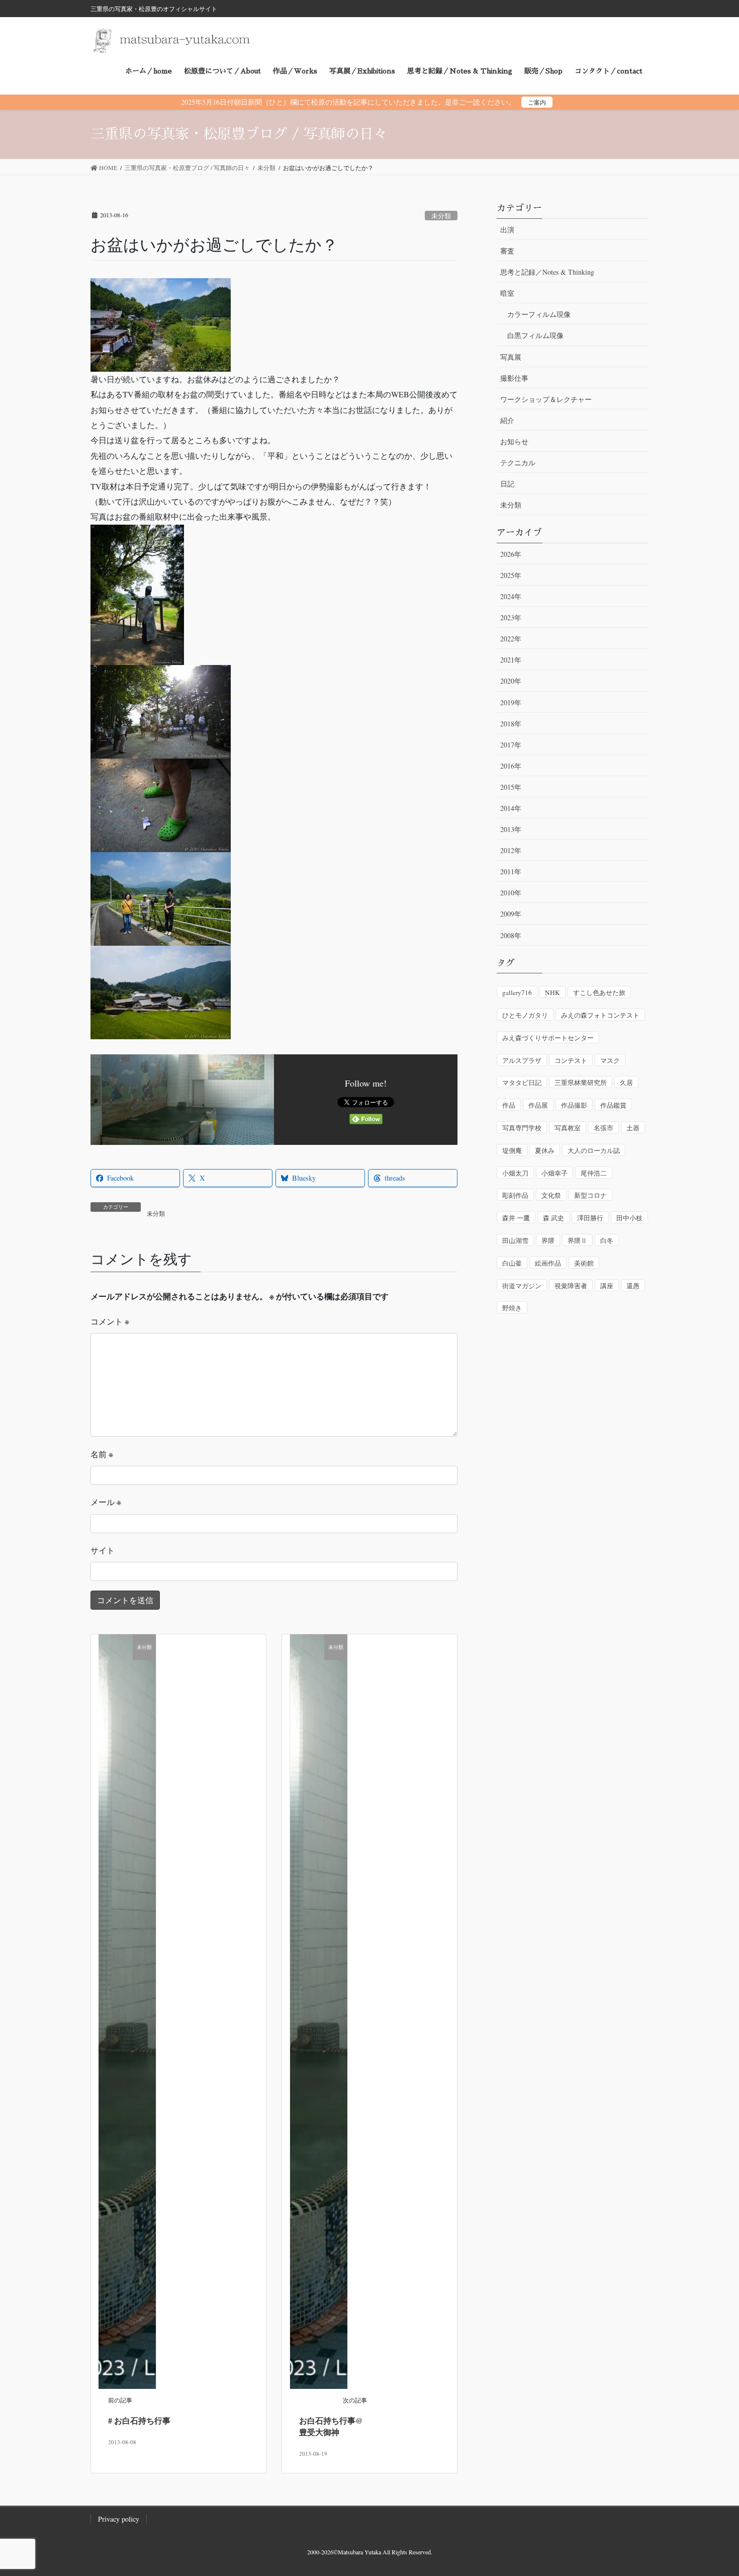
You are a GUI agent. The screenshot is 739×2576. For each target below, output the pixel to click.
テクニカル (518, 463)
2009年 (511, 914)
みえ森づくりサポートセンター (548, 1038)
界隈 (548, 1240)
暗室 (507, 293)
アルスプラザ (522, 1060)
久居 (626, 1083)
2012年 (511, 850)
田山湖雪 (515, 1240)
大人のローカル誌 (594, 1150)
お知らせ (514, 441)
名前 (102, 1454)
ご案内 (537, 102)
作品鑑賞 (613, 1105)
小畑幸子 (555, 1173)
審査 (507, 251)
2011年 (511, 871)
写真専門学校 (522, 1128)
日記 (507, 484)
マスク (610, 1060)
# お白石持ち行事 (139, 2420)
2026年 (511, 554)
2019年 (511, 702)
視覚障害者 (571, 1286)
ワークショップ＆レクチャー (546, 399)
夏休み (545, 1150)
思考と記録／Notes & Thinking (547, 272)
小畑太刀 (515, 1173)
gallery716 (517, 992)
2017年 (511, 745)
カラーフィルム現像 (539, 314)
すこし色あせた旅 (599, 992)
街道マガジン (522, 1286)
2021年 (511, 660)
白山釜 (512, 1263)
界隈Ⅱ (577, 1240)
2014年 (511, 808)
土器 (633, 1128)
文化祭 (551, 1195)
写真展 (511, 357)
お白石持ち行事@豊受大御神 (331, 2426)
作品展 (538, 1105)
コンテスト (571, 1060)
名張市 (604, 1128)
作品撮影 (574, 1105)
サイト (103, 1550)
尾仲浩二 (594, 1173)
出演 (507, 230)
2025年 (511, 575)
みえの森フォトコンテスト (600, 1015)
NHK (552, 992)
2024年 (511, 596)
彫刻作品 (515, 1195)
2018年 (511, 724)
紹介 (507, 420)
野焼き (512, 1308)
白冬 (607, 1240)
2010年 (511, 893)
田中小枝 (629, 1218)
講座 (607, 1286)
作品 (509, 1105)
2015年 (511, 787)
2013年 (511, 829)
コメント (110, 1321)
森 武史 (553, 1218)
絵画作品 (548, 1263)
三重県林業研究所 (581, 1083)
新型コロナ (590, 1195)
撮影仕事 (514, 378)
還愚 (633, 1286)
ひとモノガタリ (525, 1015)
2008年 (511, 935)
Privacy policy (119, 2519)
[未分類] (127, 2010)
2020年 (511, 681)
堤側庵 (512, 1150)
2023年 (511, 617)
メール (106, 1502)
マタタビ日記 (522, 1083)
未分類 (441, 216)
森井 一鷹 (516, 1218)
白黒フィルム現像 (535, 335)
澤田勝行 (590, 1218)
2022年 (511, 639)
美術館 (584, 1263)
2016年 (511, 766)
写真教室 (568, 1128)
